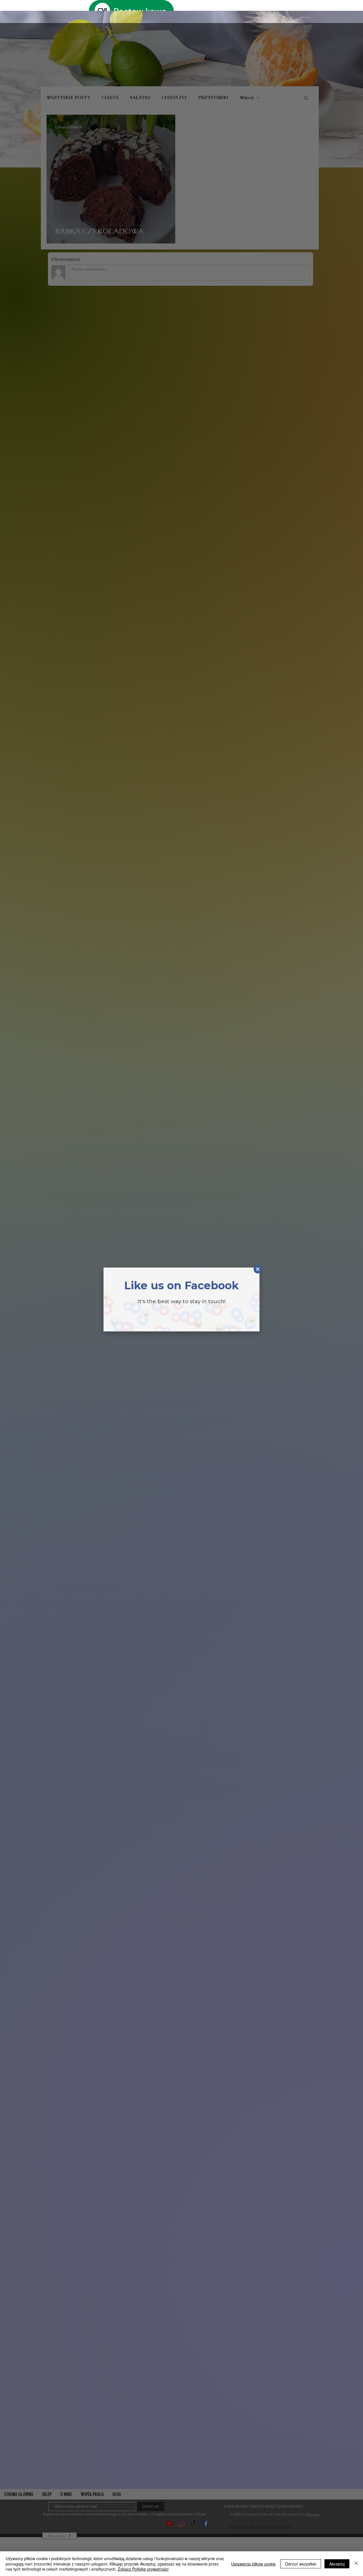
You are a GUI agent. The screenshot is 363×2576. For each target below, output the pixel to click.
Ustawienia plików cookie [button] (253, 2564)
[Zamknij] (356, 2564)
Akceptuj (337, 2564)
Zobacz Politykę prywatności (143, 2569)
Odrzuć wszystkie (301, 2564)
